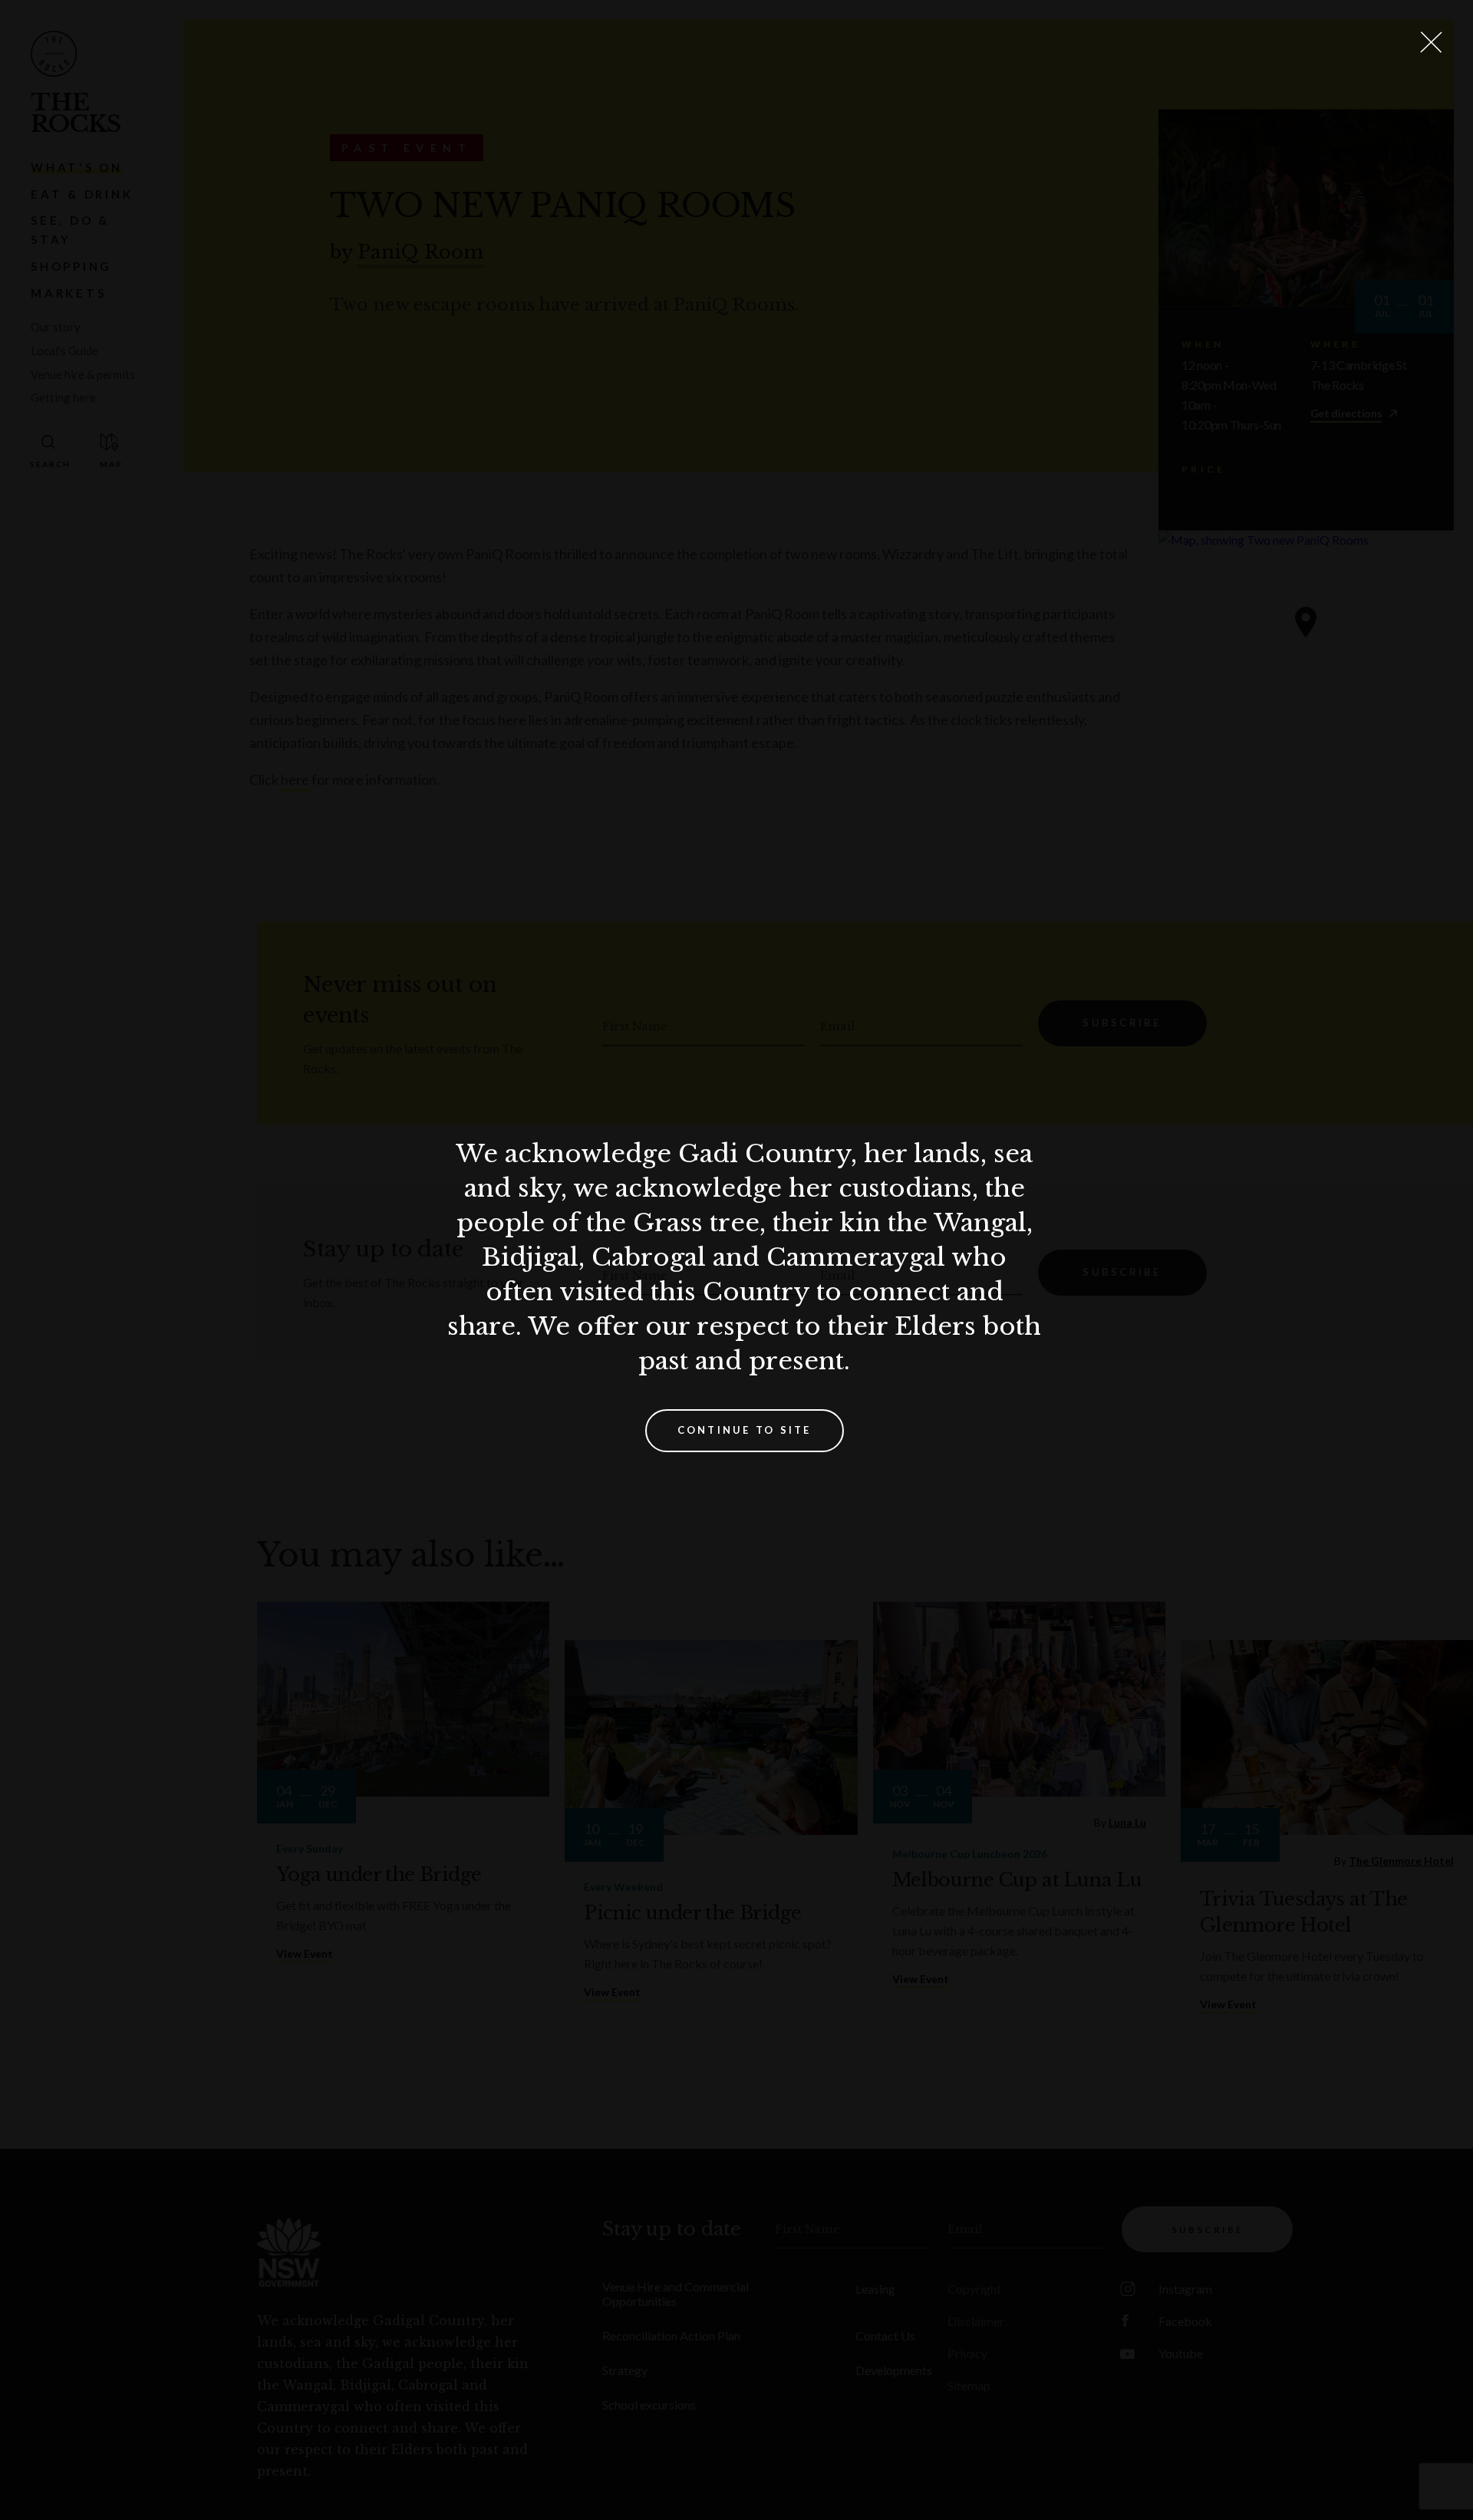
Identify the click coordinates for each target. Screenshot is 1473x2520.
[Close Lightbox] (1431, 42)
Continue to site (745, 1430)
